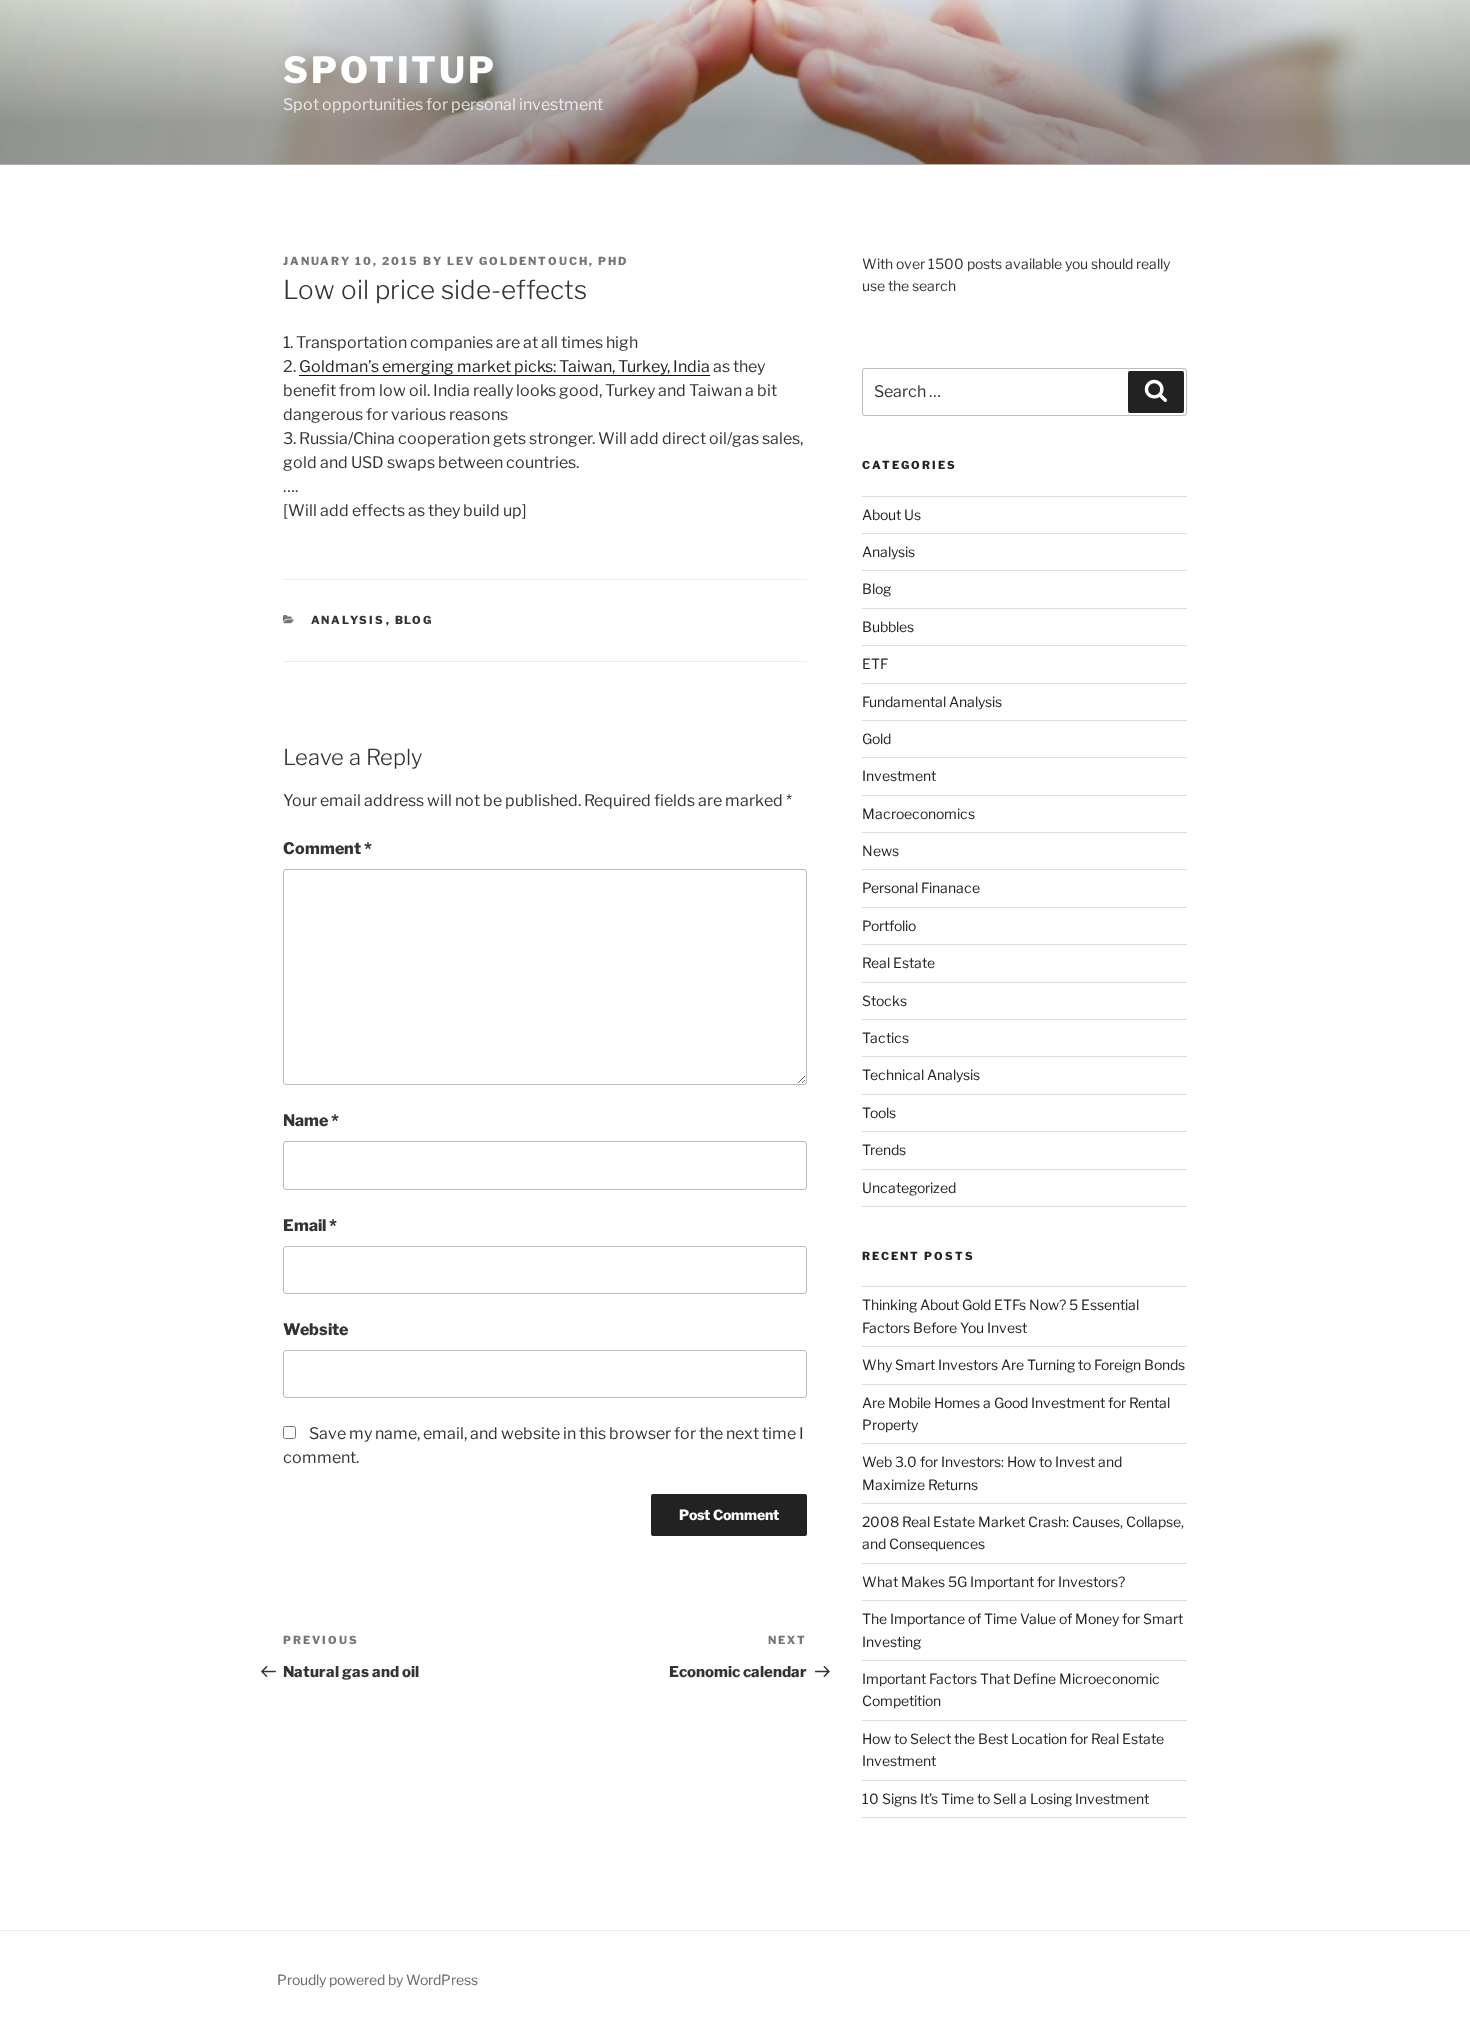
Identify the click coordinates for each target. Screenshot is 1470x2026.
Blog (414, 620)
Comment (327, 848)
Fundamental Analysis (932, 701)
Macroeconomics (918, 813)
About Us (891, 514)
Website (315, 1329)
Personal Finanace (921, 887)
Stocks (884, 1000)
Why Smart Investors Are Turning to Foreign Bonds (1023, 1364)
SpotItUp (390, 70)
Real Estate (898, 962)
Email (310, 1225)
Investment (899, 775)
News (880, 850)
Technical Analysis (921, 1074)
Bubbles (888, 626)
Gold (876, 738)
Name (311, 1120)
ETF (875, 663)
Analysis (348, 620)
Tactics (885, 1037)
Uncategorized (909, 1187)
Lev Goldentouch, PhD (537, 261)
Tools (879, 1112)
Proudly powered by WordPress (377, 1979)
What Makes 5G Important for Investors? (993, 1581)
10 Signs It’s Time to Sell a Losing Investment (1005, 1798)
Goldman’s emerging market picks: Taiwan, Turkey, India (504, 366)
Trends (884, 1149)
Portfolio (889, 925)
